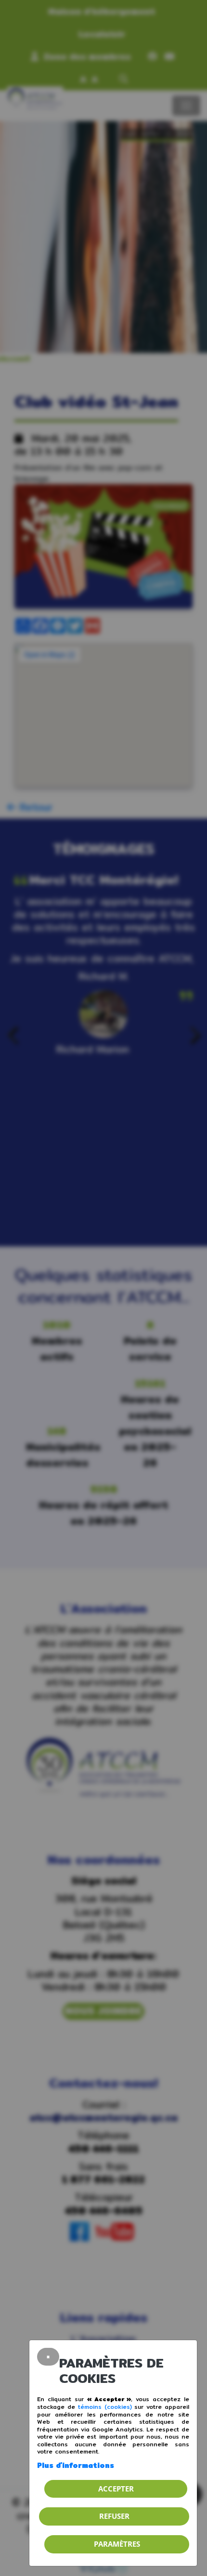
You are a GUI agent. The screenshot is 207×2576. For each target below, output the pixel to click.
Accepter (116, 2489)
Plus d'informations (76, 2465)
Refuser (114, 2516)
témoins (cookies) (105, 2407)
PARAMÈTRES (117, 2544)
